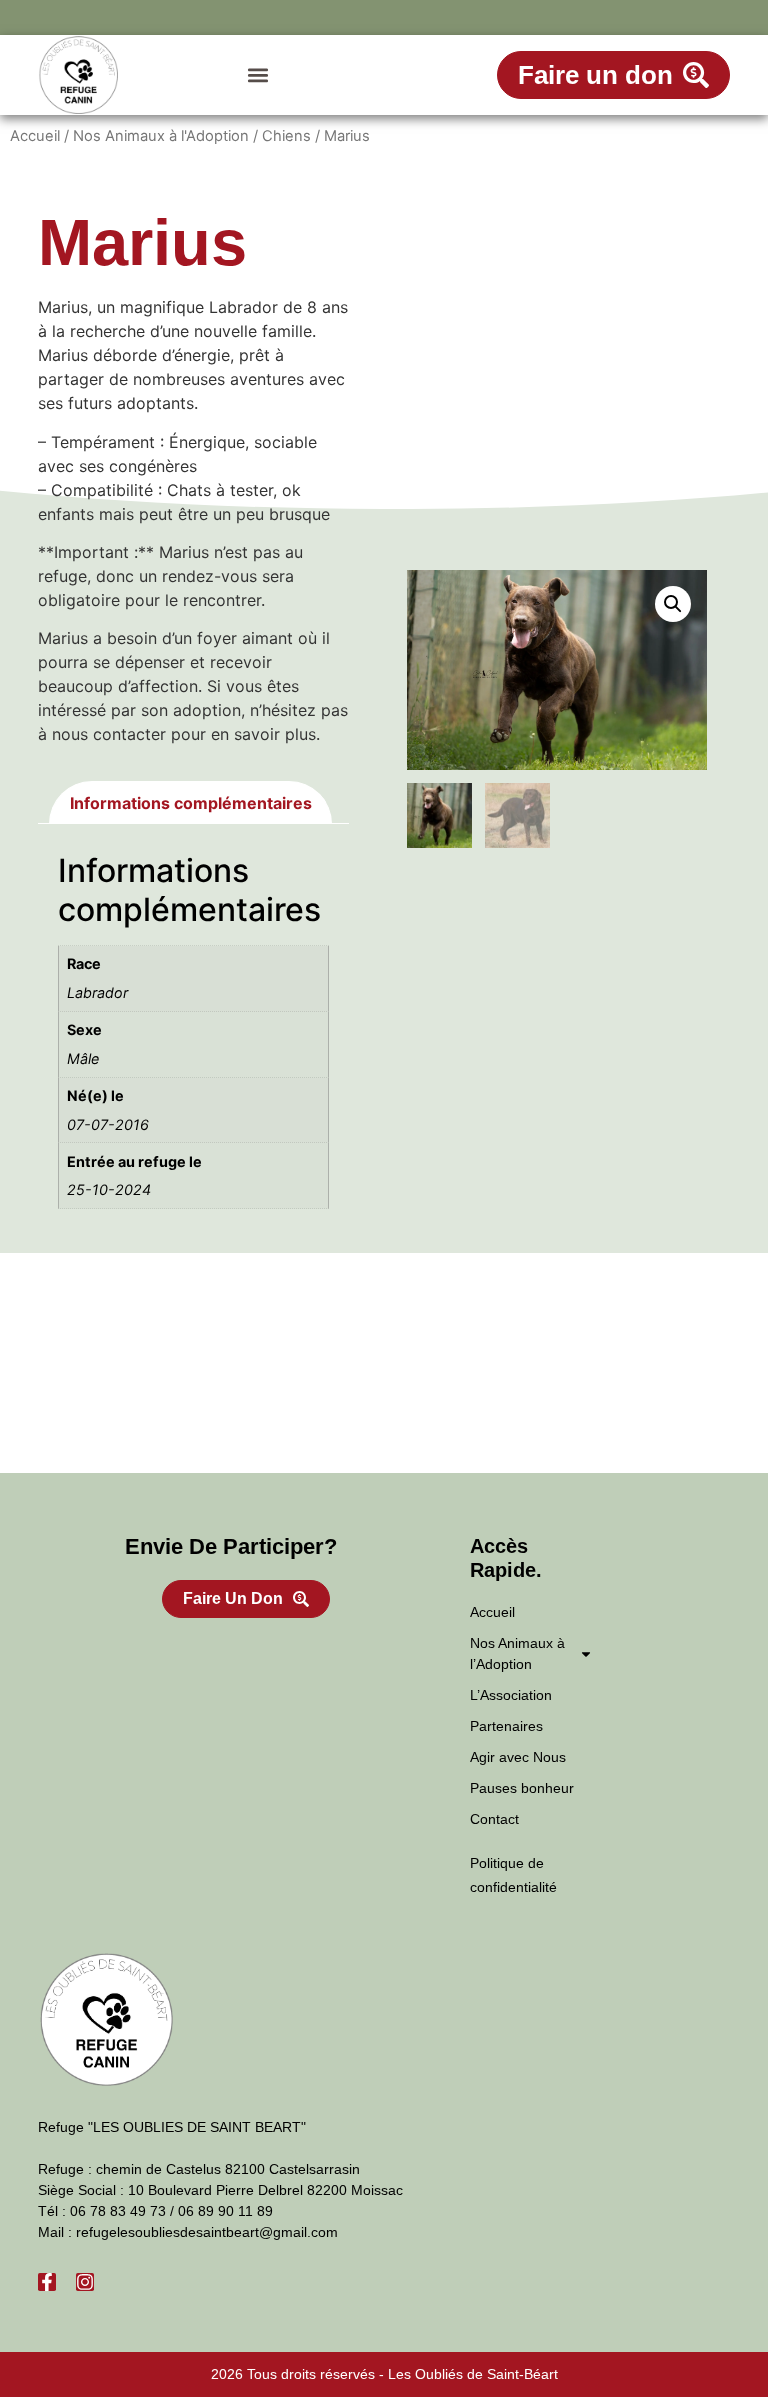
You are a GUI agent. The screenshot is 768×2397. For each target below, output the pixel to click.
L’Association (511, 1695)
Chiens (286, 136)
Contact (494, 1819)
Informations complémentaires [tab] (191, 803)
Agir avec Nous (518, 1757)
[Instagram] (85, 2282)
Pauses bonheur (522, 1788)
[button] (257, 75)
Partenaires (506, 1726)
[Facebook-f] (47, 2282)
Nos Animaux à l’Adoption (517, 1653)
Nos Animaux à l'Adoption (161, 136)
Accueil (35, 136)
